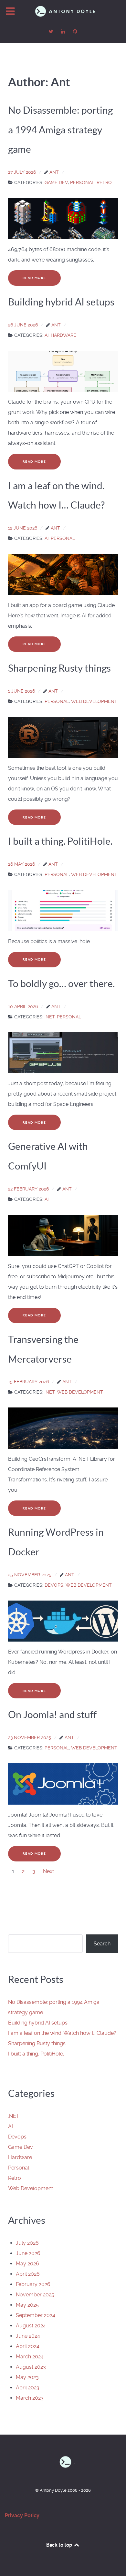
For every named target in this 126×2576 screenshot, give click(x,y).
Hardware (20, 2157)
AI (10, 2126)
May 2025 (27, 2305)
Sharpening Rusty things (37, 2043)
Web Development (31, 2188)
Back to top (60, 2545)
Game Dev (21, 2147)
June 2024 (28, 2336)
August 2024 (31, 2326)
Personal (19, 2168)
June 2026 (28, 2253)
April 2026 (28, 2274)
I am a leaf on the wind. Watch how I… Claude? (62, 2033)
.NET (14, 2116)
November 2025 (35, 2295)
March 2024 (30, 2357)
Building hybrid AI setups (38, 2023)
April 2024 (28, 2346)
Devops (17, 2137)
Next (48, 1871)
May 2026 (27, 2264)
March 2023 (30, 2398)
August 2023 (31, 2367)
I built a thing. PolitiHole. (36, 2054)
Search (102, 1944)
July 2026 (27, 2243)
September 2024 (36, 2315)
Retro (15, 2178)
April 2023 (28, 2388)
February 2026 (33, 2284)
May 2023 (27, 2377)
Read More (34, 278)
